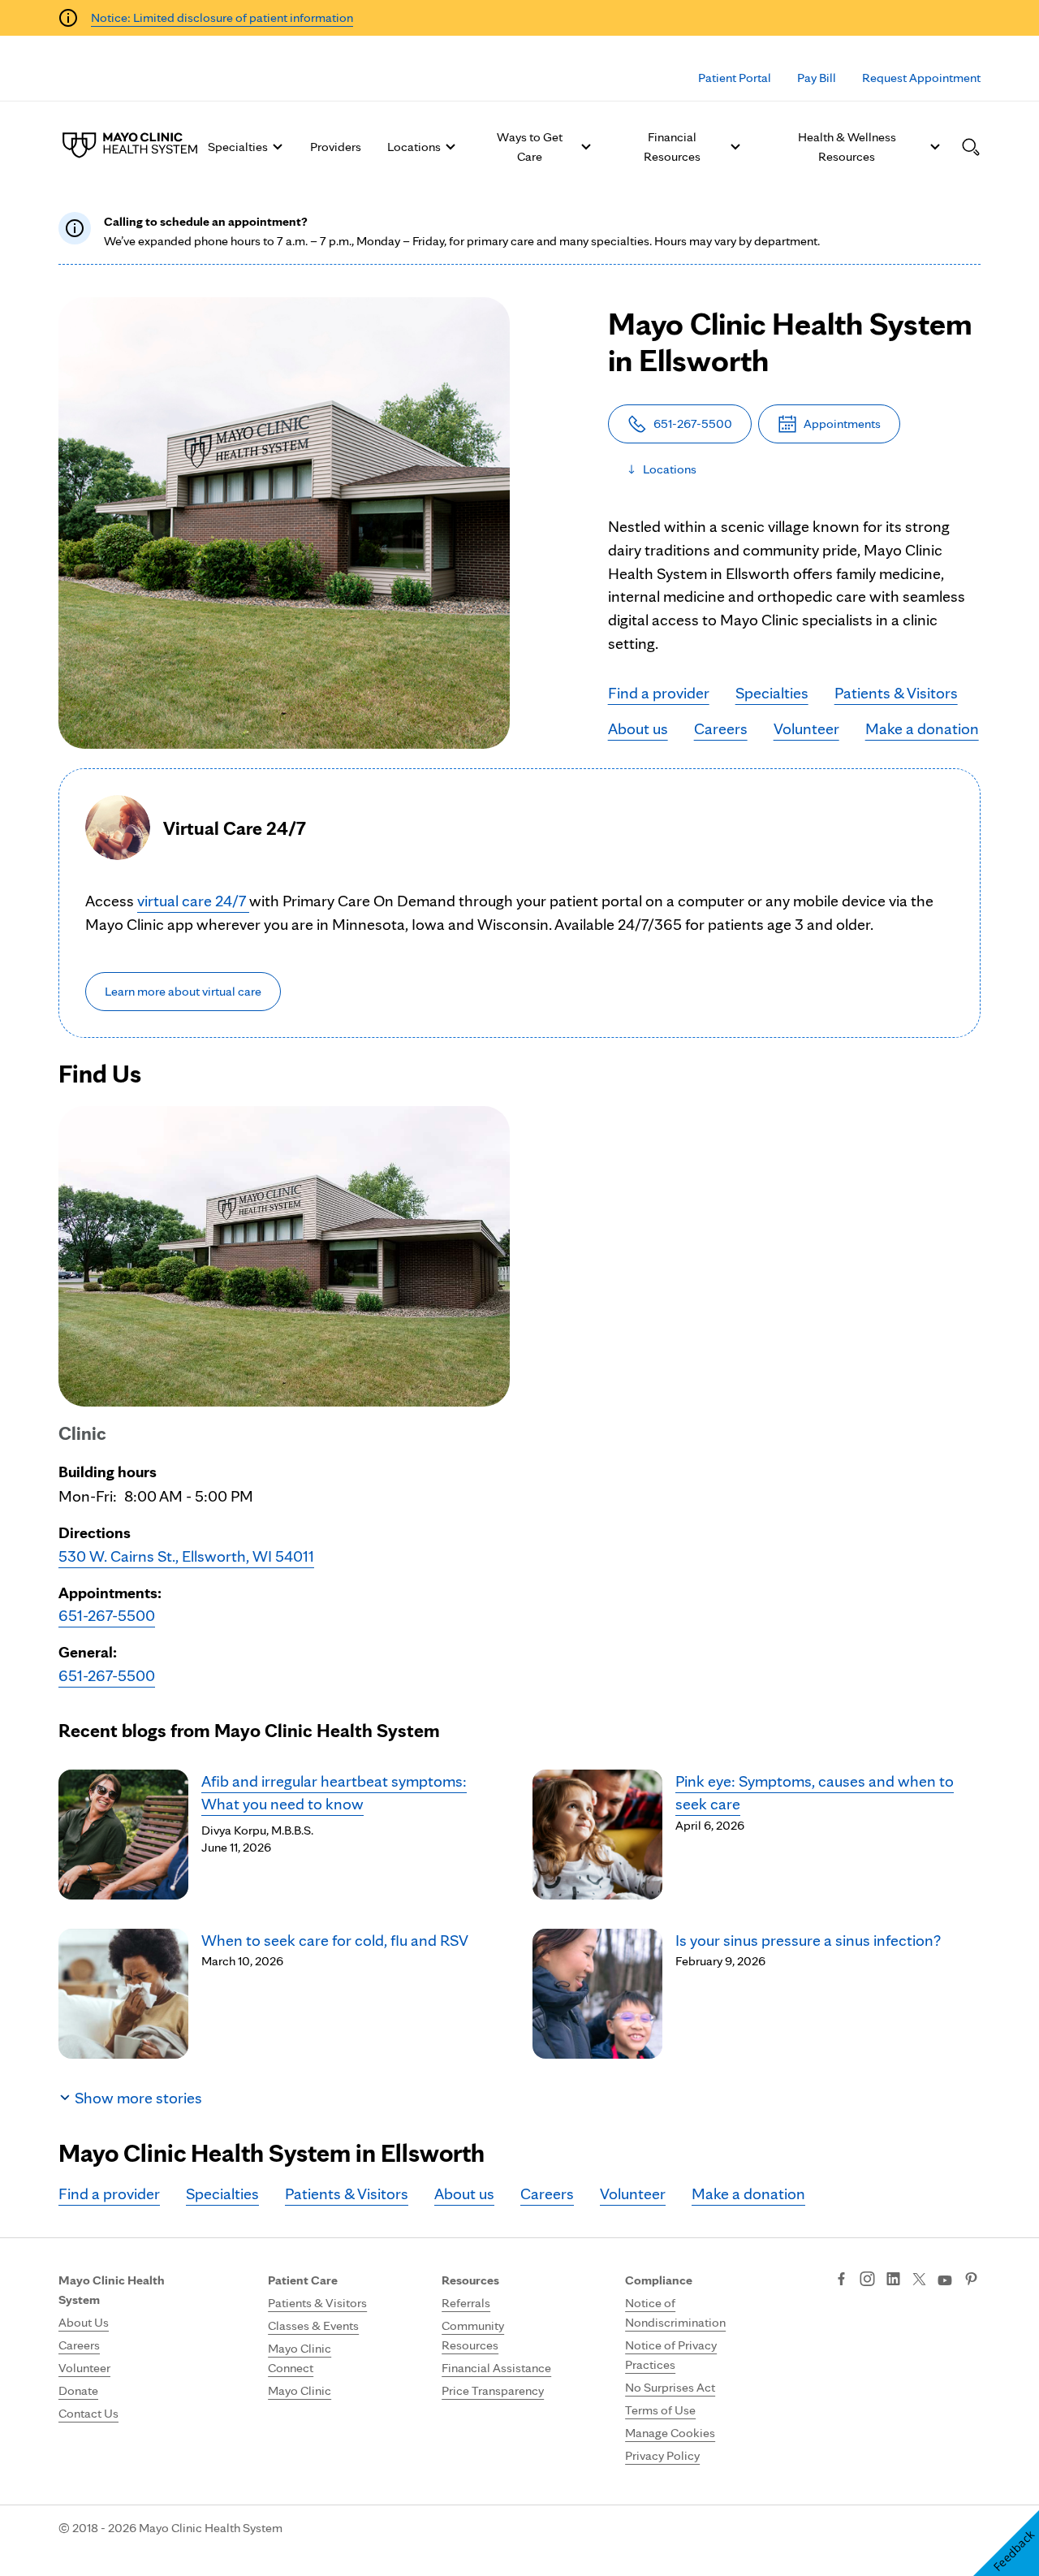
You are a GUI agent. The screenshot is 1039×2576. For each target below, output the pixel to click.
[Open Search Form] (971, 147)
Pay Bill (817, 78)
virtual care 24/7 (193, 901)
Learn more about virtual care (183, 991)
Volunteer (806, 728)
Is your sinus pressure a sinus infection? (808, 1940)
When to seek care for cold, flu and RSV (335, 1940)
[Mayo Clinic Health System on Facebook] (841, 2280)
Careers (721, 728)
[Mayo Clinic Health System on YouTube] (945, 2281)
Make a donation (922, 728)
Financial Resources (672, 147)
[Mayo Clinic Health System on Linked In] (893, 2280)
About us (638, 728)
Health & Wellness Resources (847, 147)
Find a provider (659, 693)
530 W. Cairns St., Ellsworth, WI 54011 (186, 1556)
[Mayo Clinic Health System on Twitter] (919, 2280)
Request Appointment (921, 78)
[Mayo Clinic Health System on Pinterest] (971, 2280)
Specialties (238, 147)
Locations (414, 147)
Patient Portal (735, 78)
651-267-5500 (107, 1615)
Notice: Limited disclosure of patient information (222, 17)
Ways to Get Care (530, 147)
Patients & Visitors (896, 693)
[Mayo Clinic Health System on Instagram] (867, 2280)
